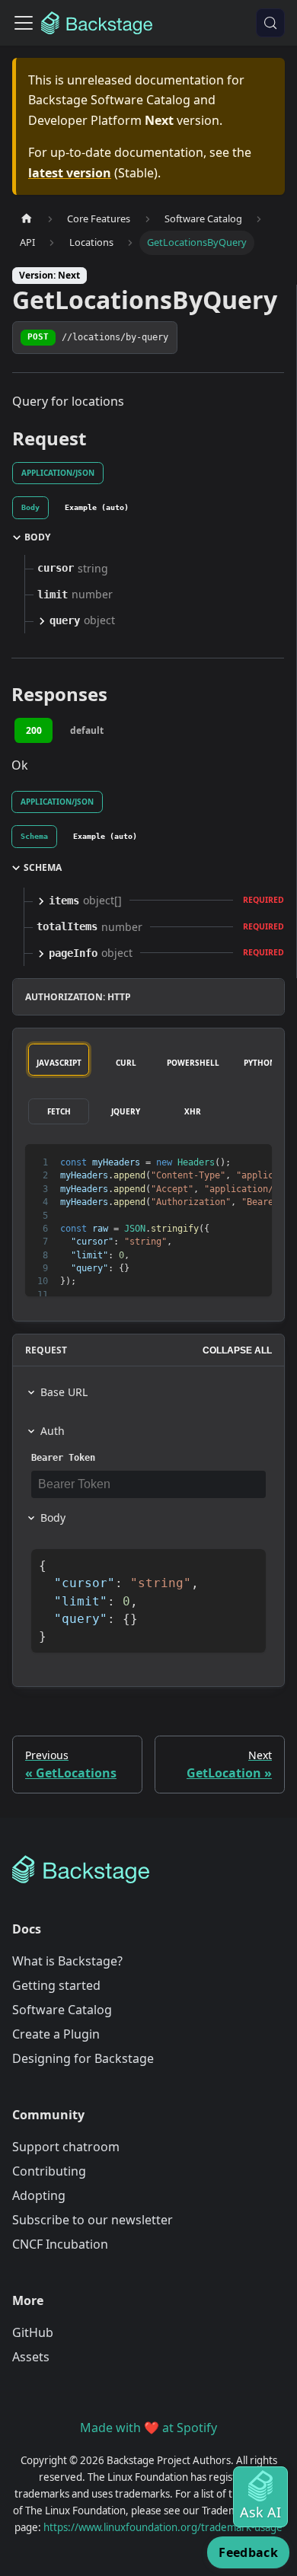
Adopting (39, 2195)
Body (53, 1518)
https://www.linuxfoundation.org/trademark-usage (163, 2527)
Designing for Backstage (83, 2058)
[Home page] (27, 219)
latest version (70, 173)
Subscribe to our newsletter (93, 2220)
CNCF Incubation (60, 2244)
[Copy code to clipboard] (253, 1163)
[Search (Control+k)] (270, 23)
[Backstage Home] (148, 1870)
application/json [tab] (58, 473)
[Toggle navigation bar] (24, 23)
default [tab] (87, 730)
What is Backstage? (67, 1961)
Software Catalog (62, 2010)
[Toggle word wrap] (225, 1163)
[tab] (30, 508)
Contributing (49, 2171)
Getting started (56, 1985)
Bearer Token (63, 1458)
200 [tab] (34, 730)
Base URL (64, 1392)
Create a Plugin (56, 2034)
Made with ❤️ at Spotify (148, 2428)
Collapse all (237, 1350)
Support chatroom (66, 2147)
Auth (53, 1431)
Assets (31, 2357)
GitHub (33, 2332)
